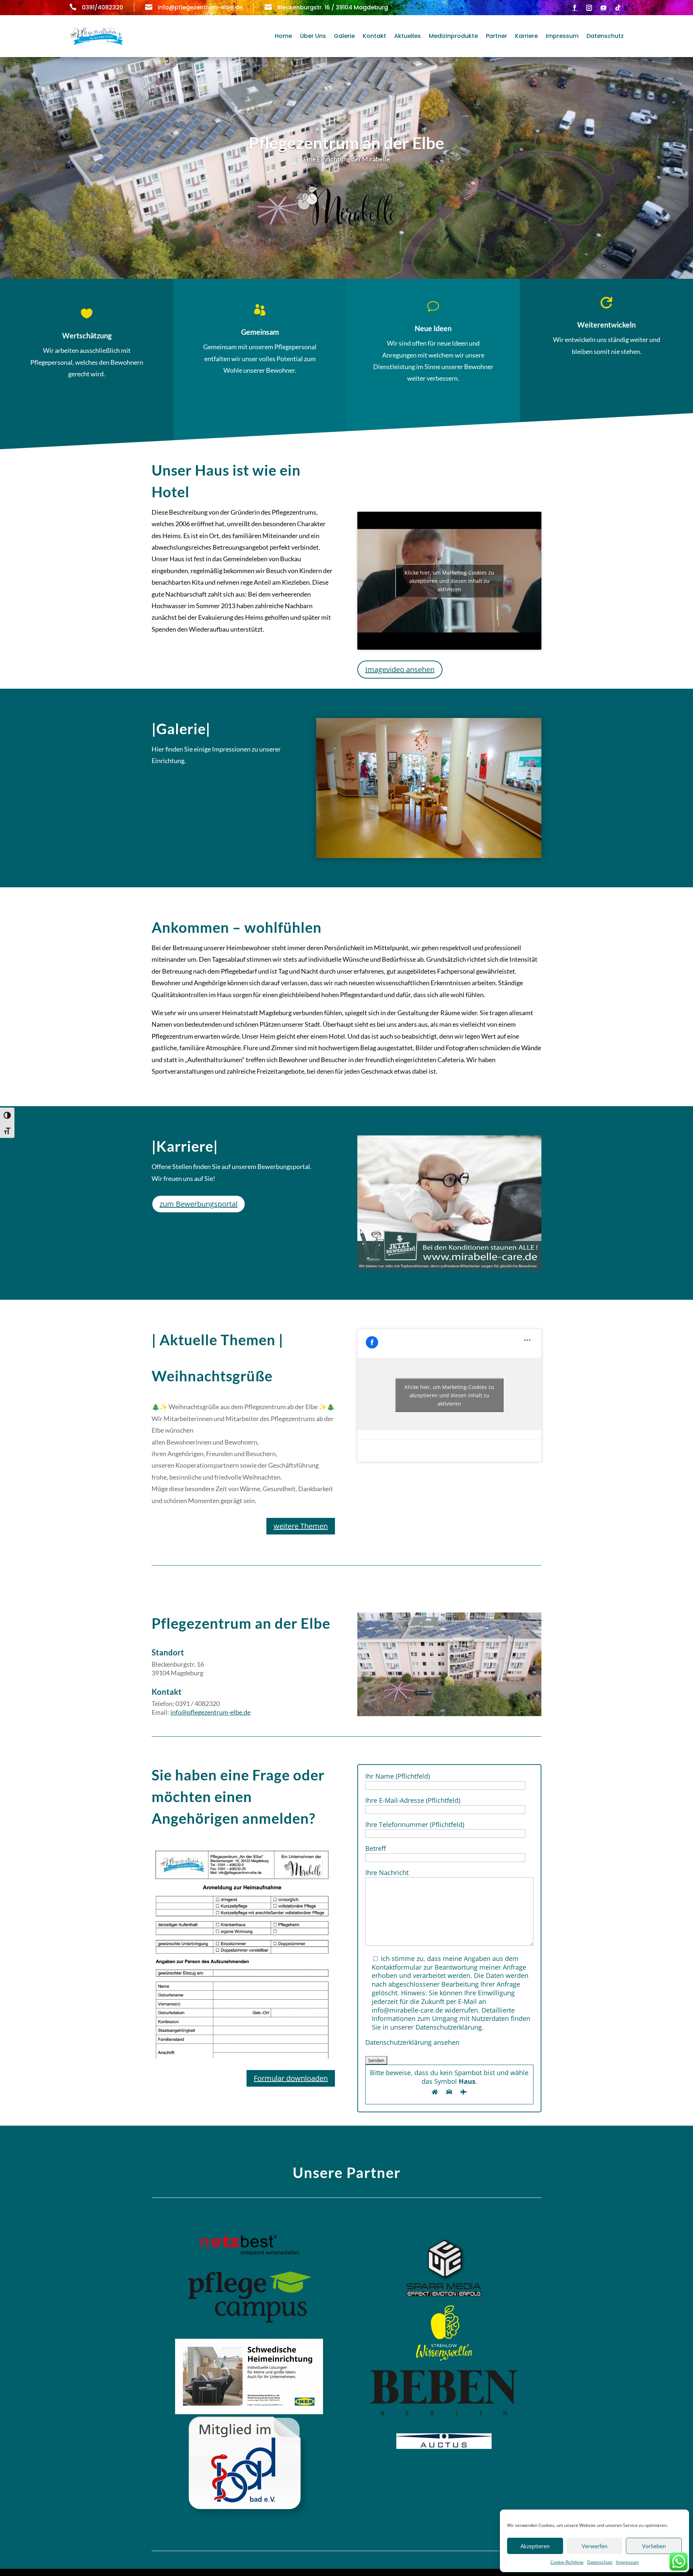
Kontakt (374, 36)
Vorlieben (654, 2546)
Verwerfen (595, 2546)
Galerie (344, 36)
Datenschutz (600, 2562)
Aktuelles (407, 36)
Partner (496, 36)
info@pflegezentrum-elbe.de (210, 1712)
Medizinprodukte (453, 36)
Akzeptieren (535, 2546)
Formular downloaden (291, 2078)
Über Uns (313, 36)
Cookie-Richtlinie (567, 2562)
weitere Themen (301, 1526)
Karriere (526, 36)
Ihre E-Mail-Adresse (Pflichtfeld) (413, 1800)
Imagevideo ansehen (400, 669)
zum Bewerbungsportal (199, 1204)
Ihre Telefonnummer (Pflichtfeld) (415, 1824)
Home (283, 36)
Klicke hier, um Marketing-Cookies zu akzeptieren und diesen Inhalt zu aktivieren (449, 581)
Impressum (627, 2562)
